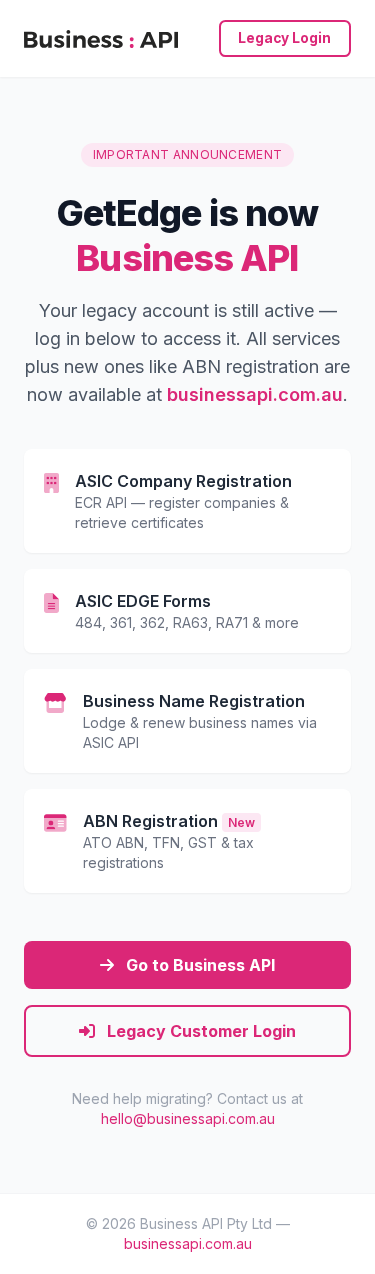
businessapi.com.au (255, 394)
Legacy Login (284, 38)
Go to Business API (198, 965)
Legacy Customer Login (199, 1031)
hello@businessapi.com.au (188, 1118)
